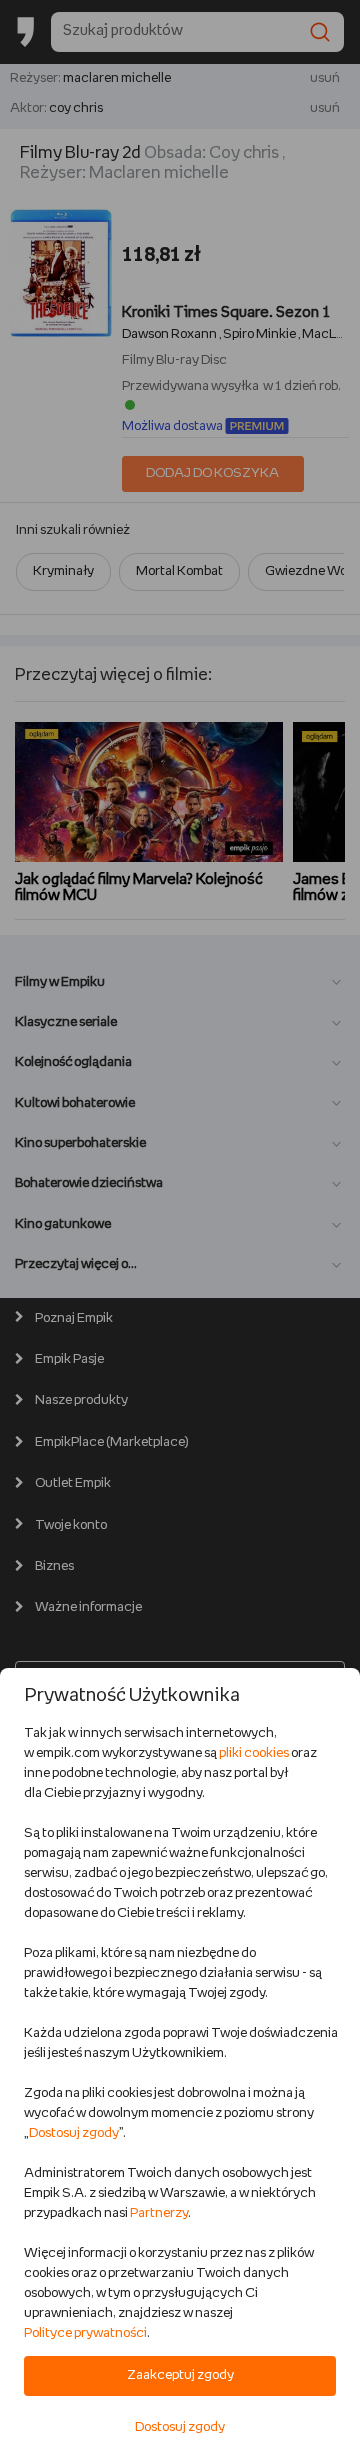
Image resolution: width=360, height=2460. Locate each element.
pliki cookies (254, 1753)
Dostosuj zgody (74, 2133)
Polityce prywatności (85, 2333)
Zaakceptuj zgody (180, 2375)
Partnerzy (159, 2213)
